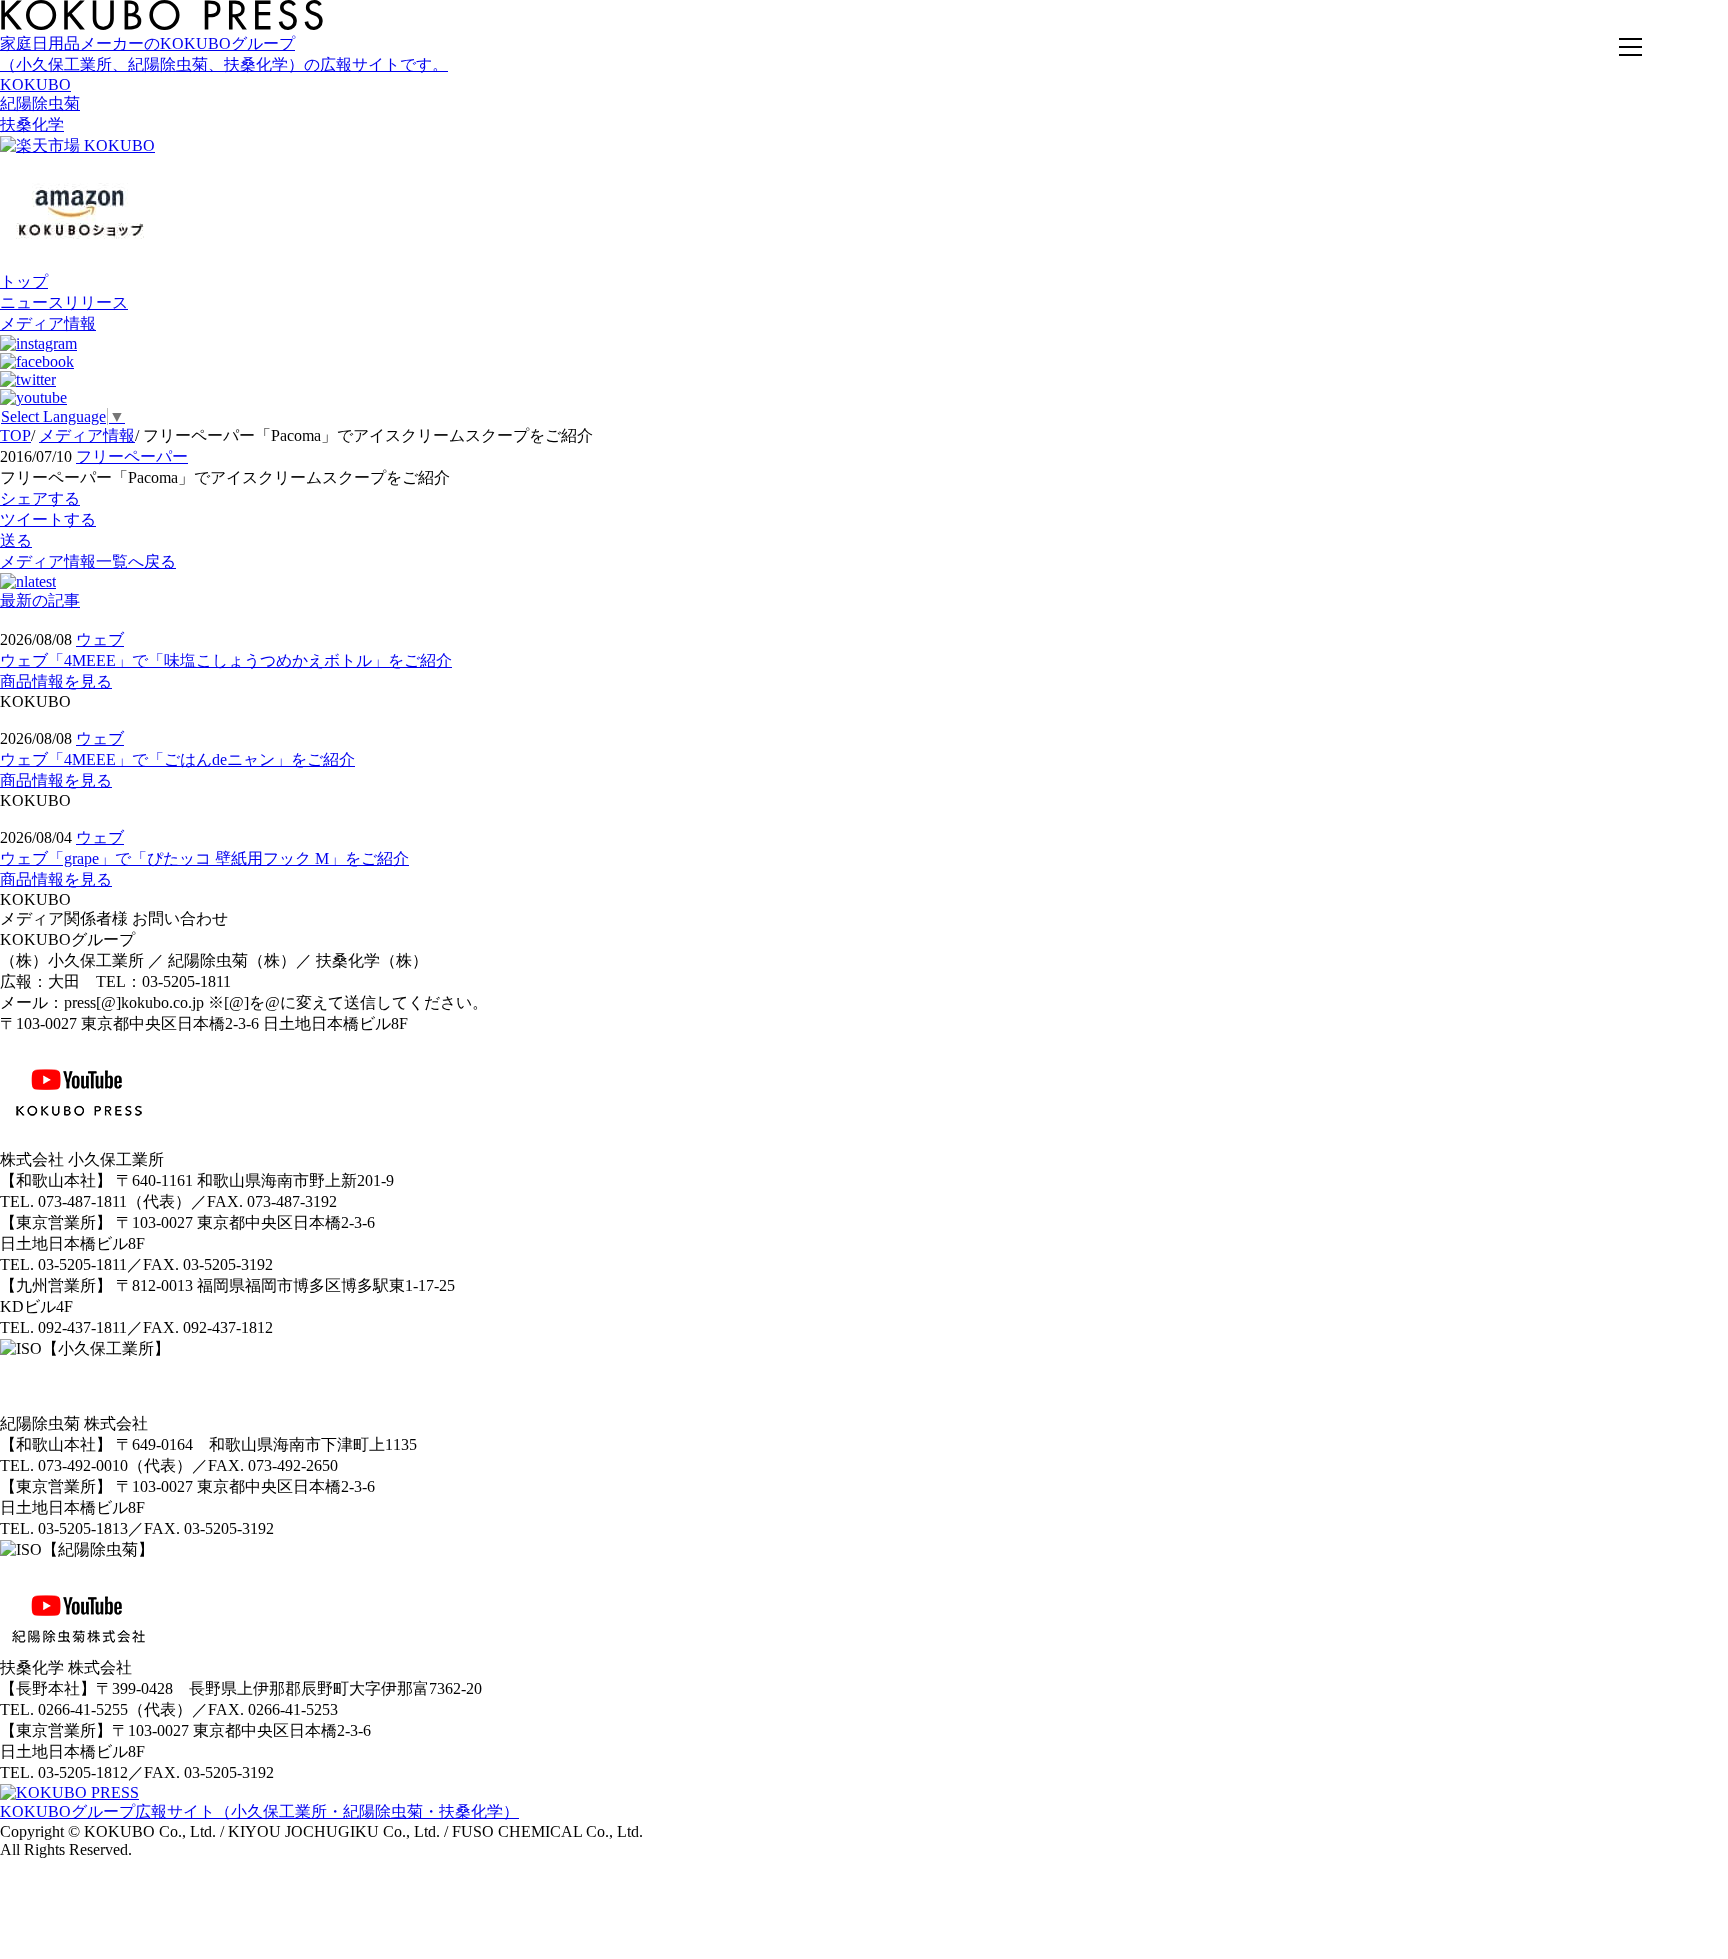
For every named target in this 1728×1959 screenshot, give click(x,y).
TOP (15, 435)
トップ (24, 281)
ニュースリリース (64, 302)
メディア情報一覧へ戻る (88, 561)
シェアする (40, 498)
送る (16, 540)
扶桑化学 (32, 124)
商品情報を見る (56, 681)
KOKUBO (35, 84)
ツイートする (48, 519)
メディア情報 (48, 323)
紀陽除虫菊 (40, 103)
